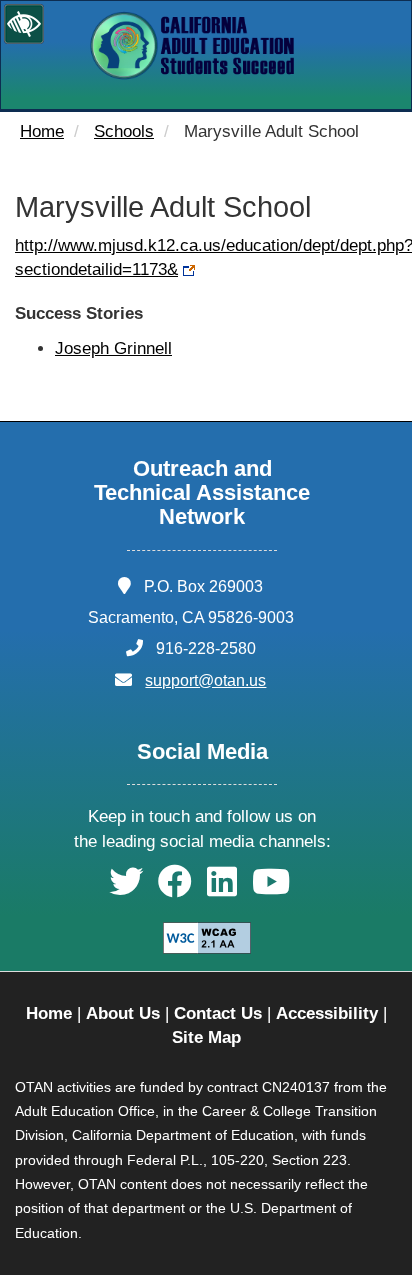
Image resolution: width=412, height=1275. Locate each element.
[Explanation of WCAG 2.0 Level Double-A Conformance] (207, 936)
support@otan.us (205, 680)
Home (42, 131)
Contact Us (218, 1013)
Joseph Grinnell (113, 348)
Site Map (206, 1037)
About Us (123, 1013)
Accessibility (327, 1013)
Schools (124, 131)
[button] (126, 888)
